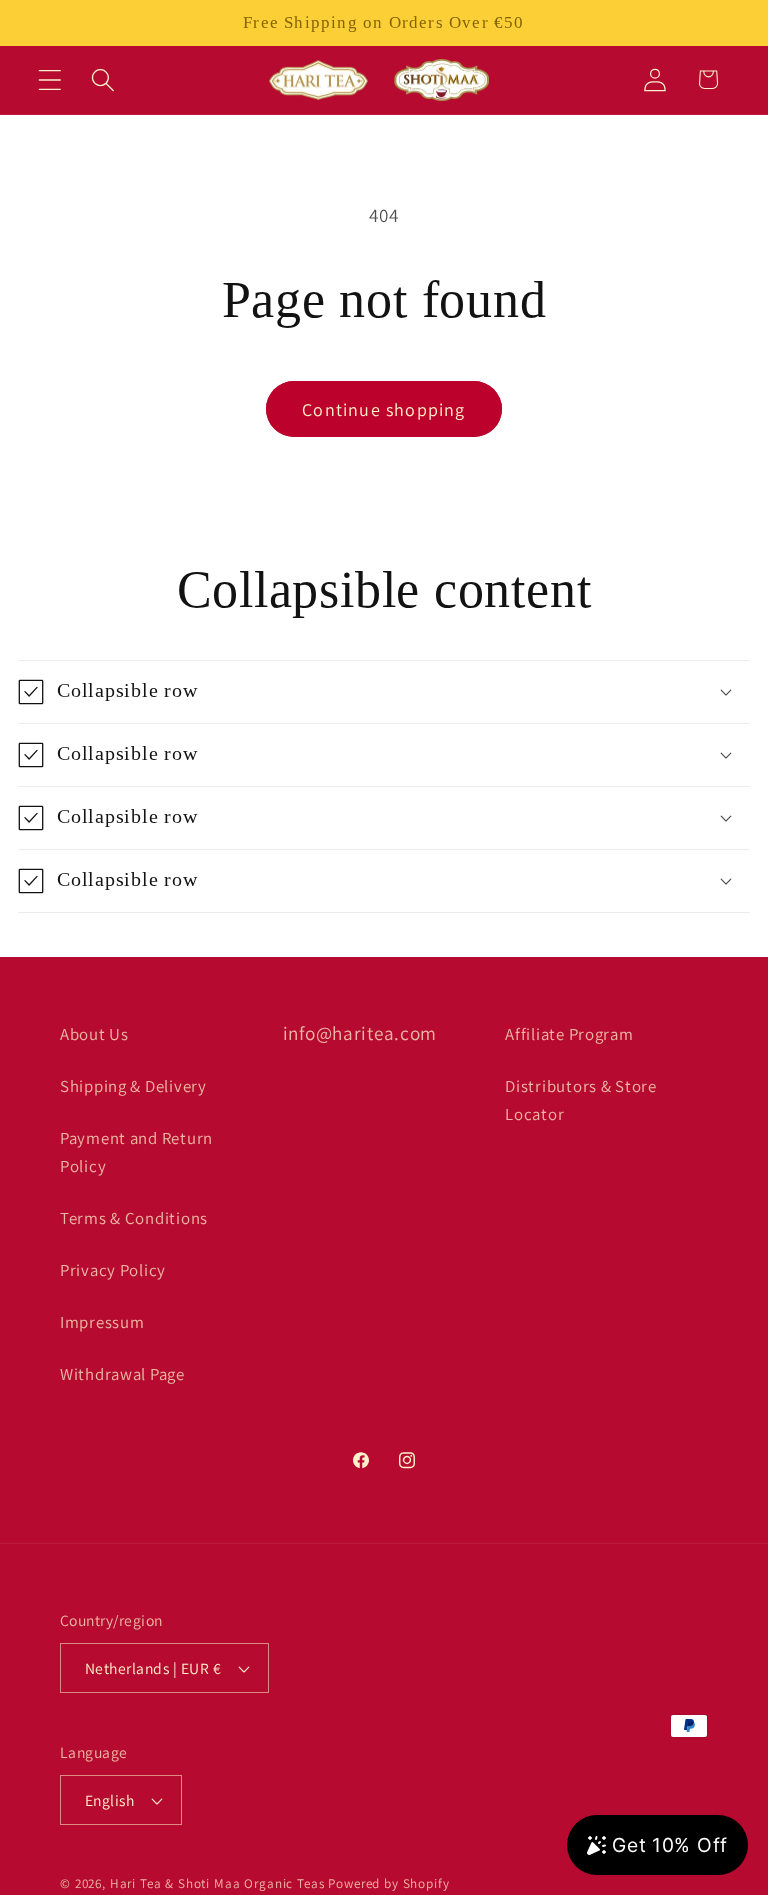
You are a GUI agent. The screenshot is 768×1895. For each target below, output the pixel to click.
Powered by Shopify (388, 1883)
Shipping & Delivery (133, 1086)
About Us (94, 1034)
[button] (50, 79)
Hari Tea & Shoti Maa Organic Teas (217, 1883)
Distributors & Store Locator (580, 1100)
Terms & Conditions (134, 1218)
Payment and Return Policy (136, 1152)
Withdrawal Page (122, 1374)
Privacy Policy (113, 1270)
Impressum (102, 1322)
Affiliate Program (569, 1034)
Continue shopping (383, 409)
